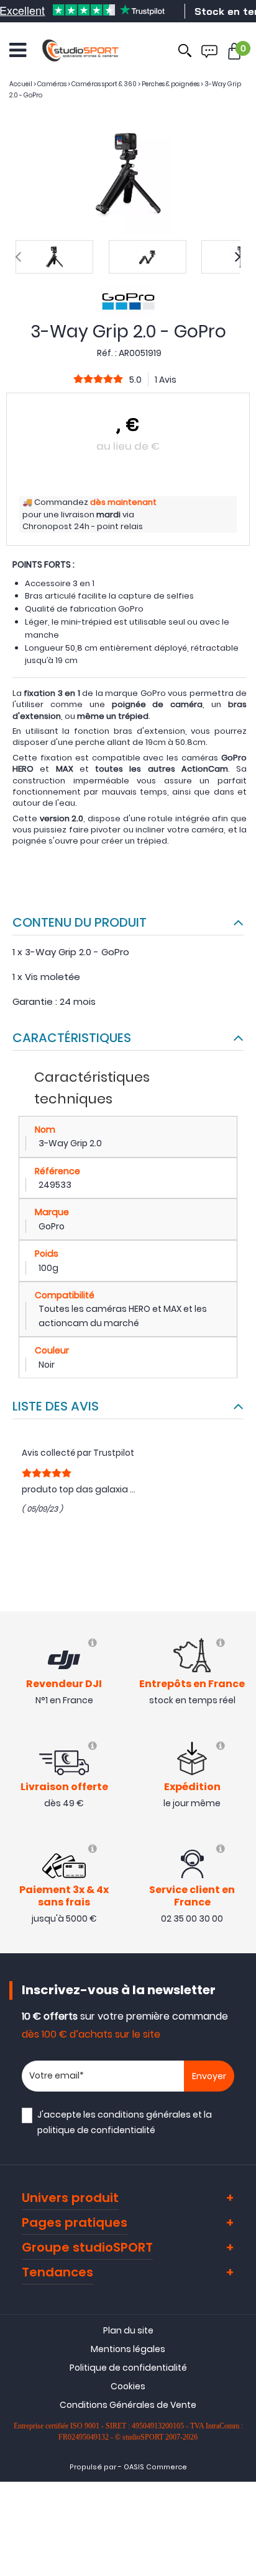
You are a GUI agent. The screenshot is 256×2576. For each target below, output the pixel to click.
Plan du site (128, 2330)
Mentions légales (128, 2349)
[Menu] (18, 50)
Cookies (128, 2386)
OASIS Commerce (155, 2467)
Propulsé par (93, 2467)
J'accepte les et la (125, 2122)
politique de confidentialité (96, 2130)
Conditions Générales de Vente (128, 2405)
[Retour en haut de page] (240, 1791)
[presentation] (18, 257)
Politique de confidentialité (128, 2368)
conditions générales (144, 2115)
